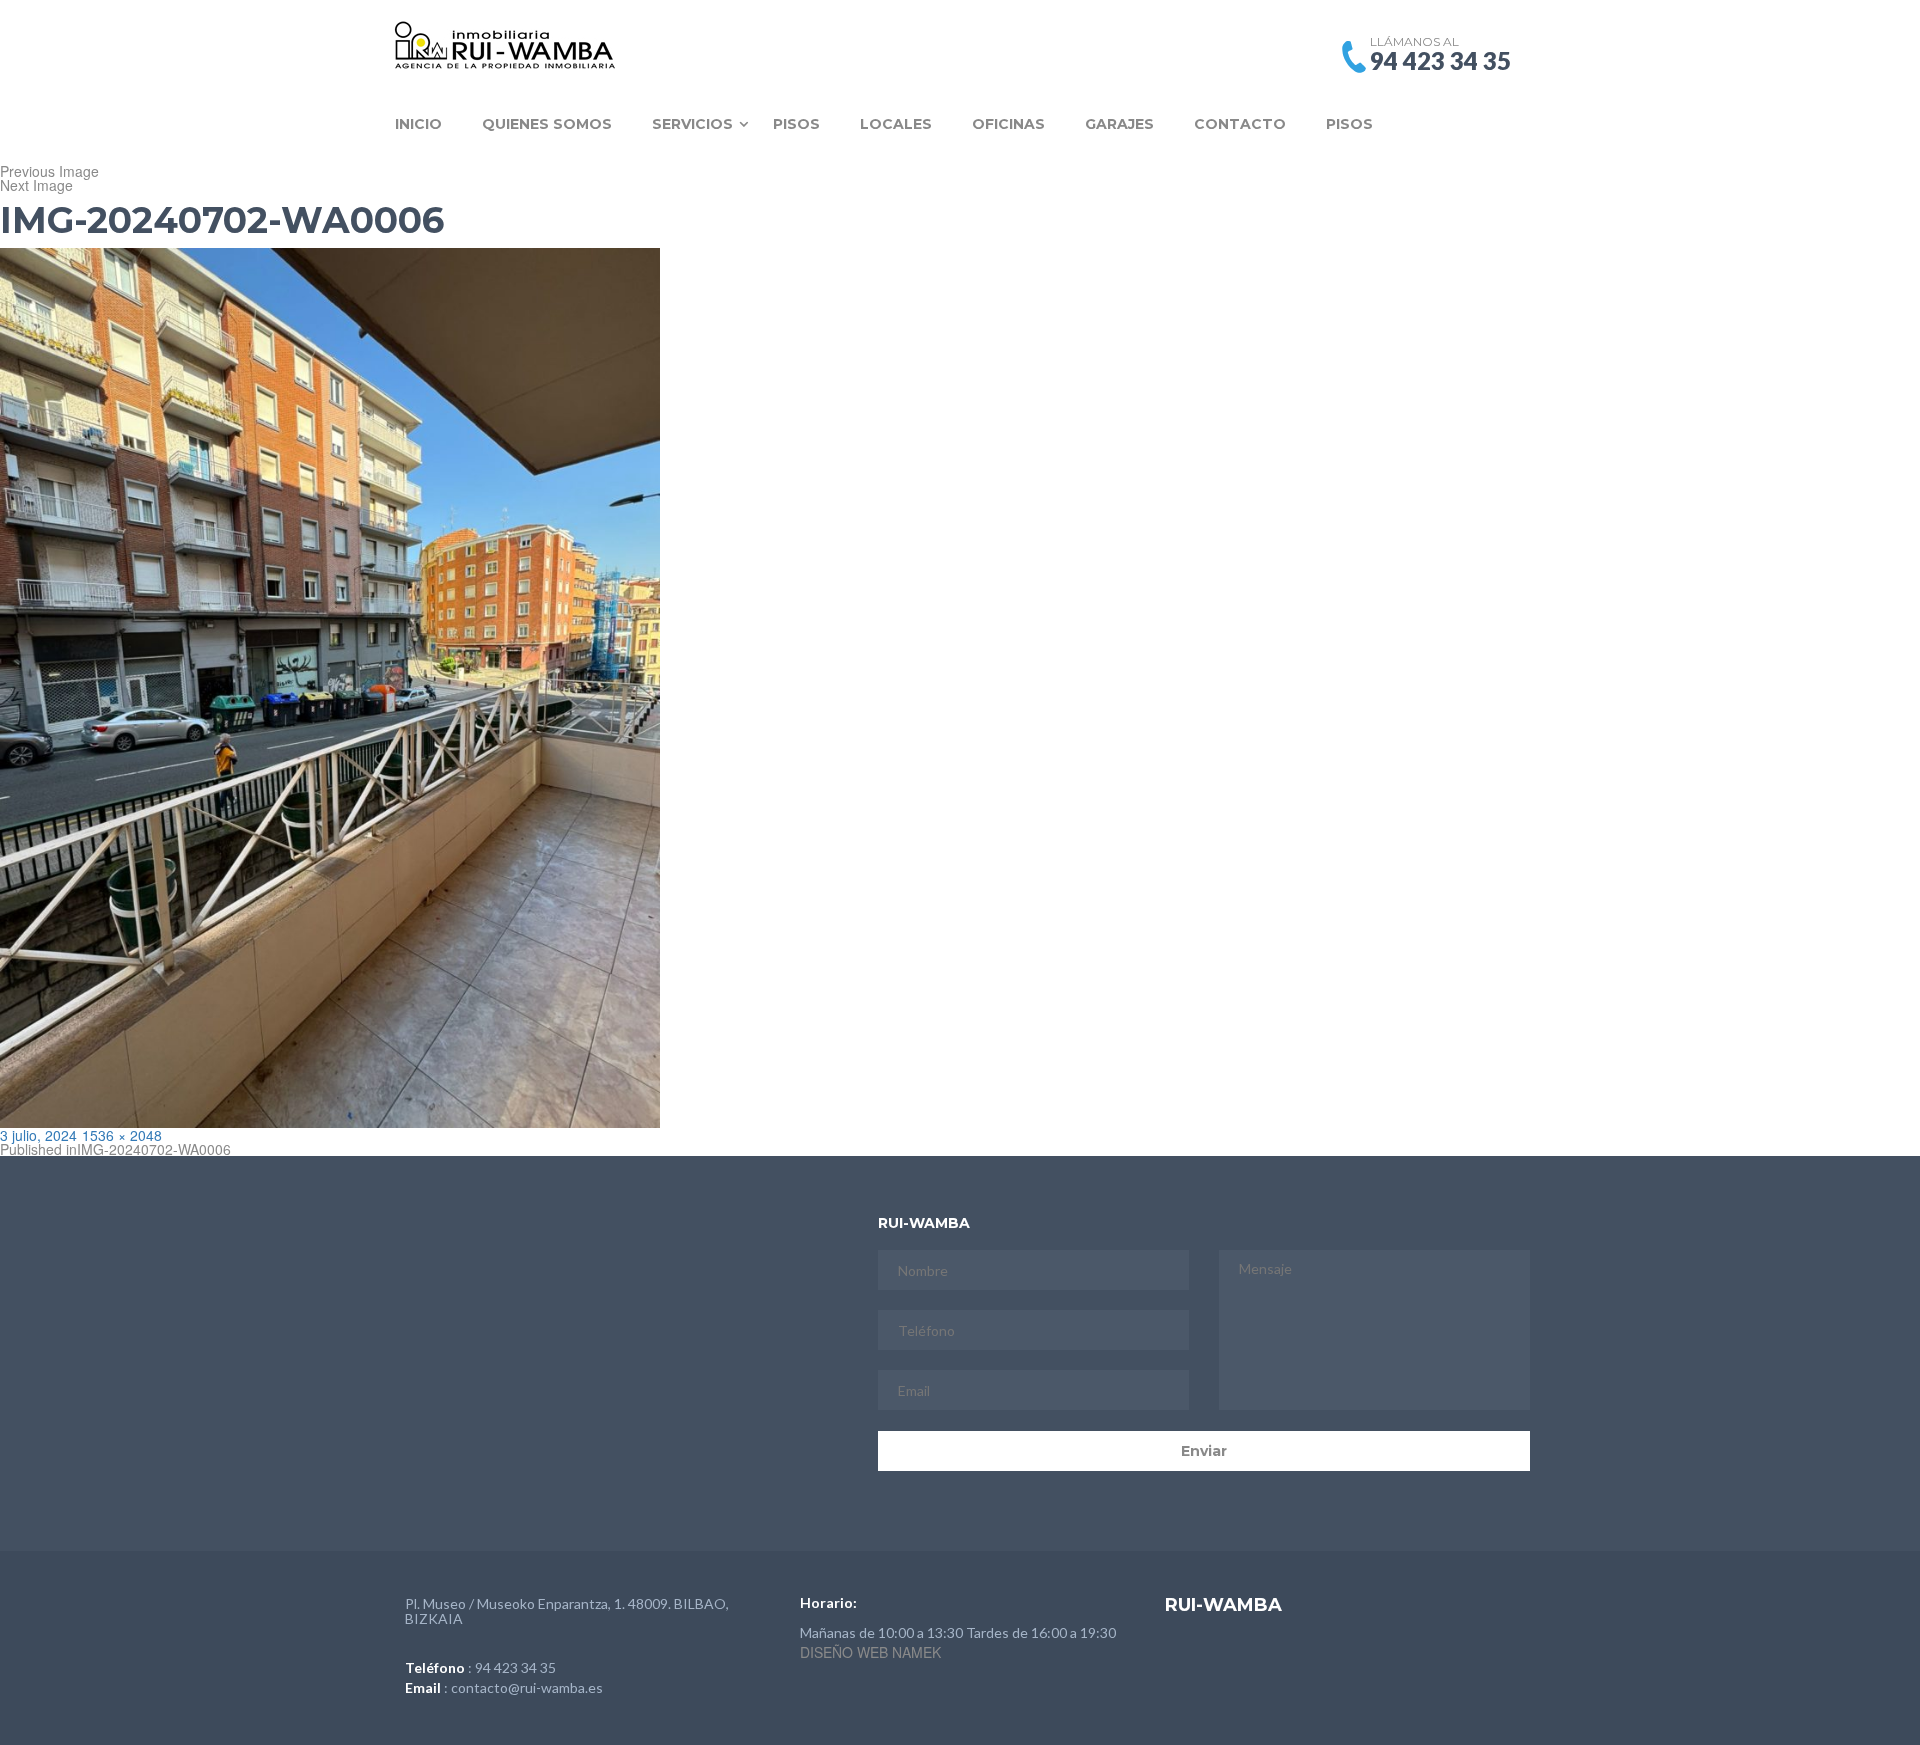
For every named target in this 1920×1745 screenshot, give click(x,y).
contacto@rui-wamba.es (527, 1687)
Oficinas (1008, 124)
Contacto (1240, 124)
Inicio (418, 124)
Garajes (1119, 124)
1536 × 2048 (122, 1135)
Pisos (796, 124)
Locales (896, 124)
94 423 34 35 (515, 1667)
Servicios (692, 124)
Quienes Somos (547, 124)
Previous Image (49, 171)
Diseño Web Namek (870, 1652)
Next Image (36, 185)
